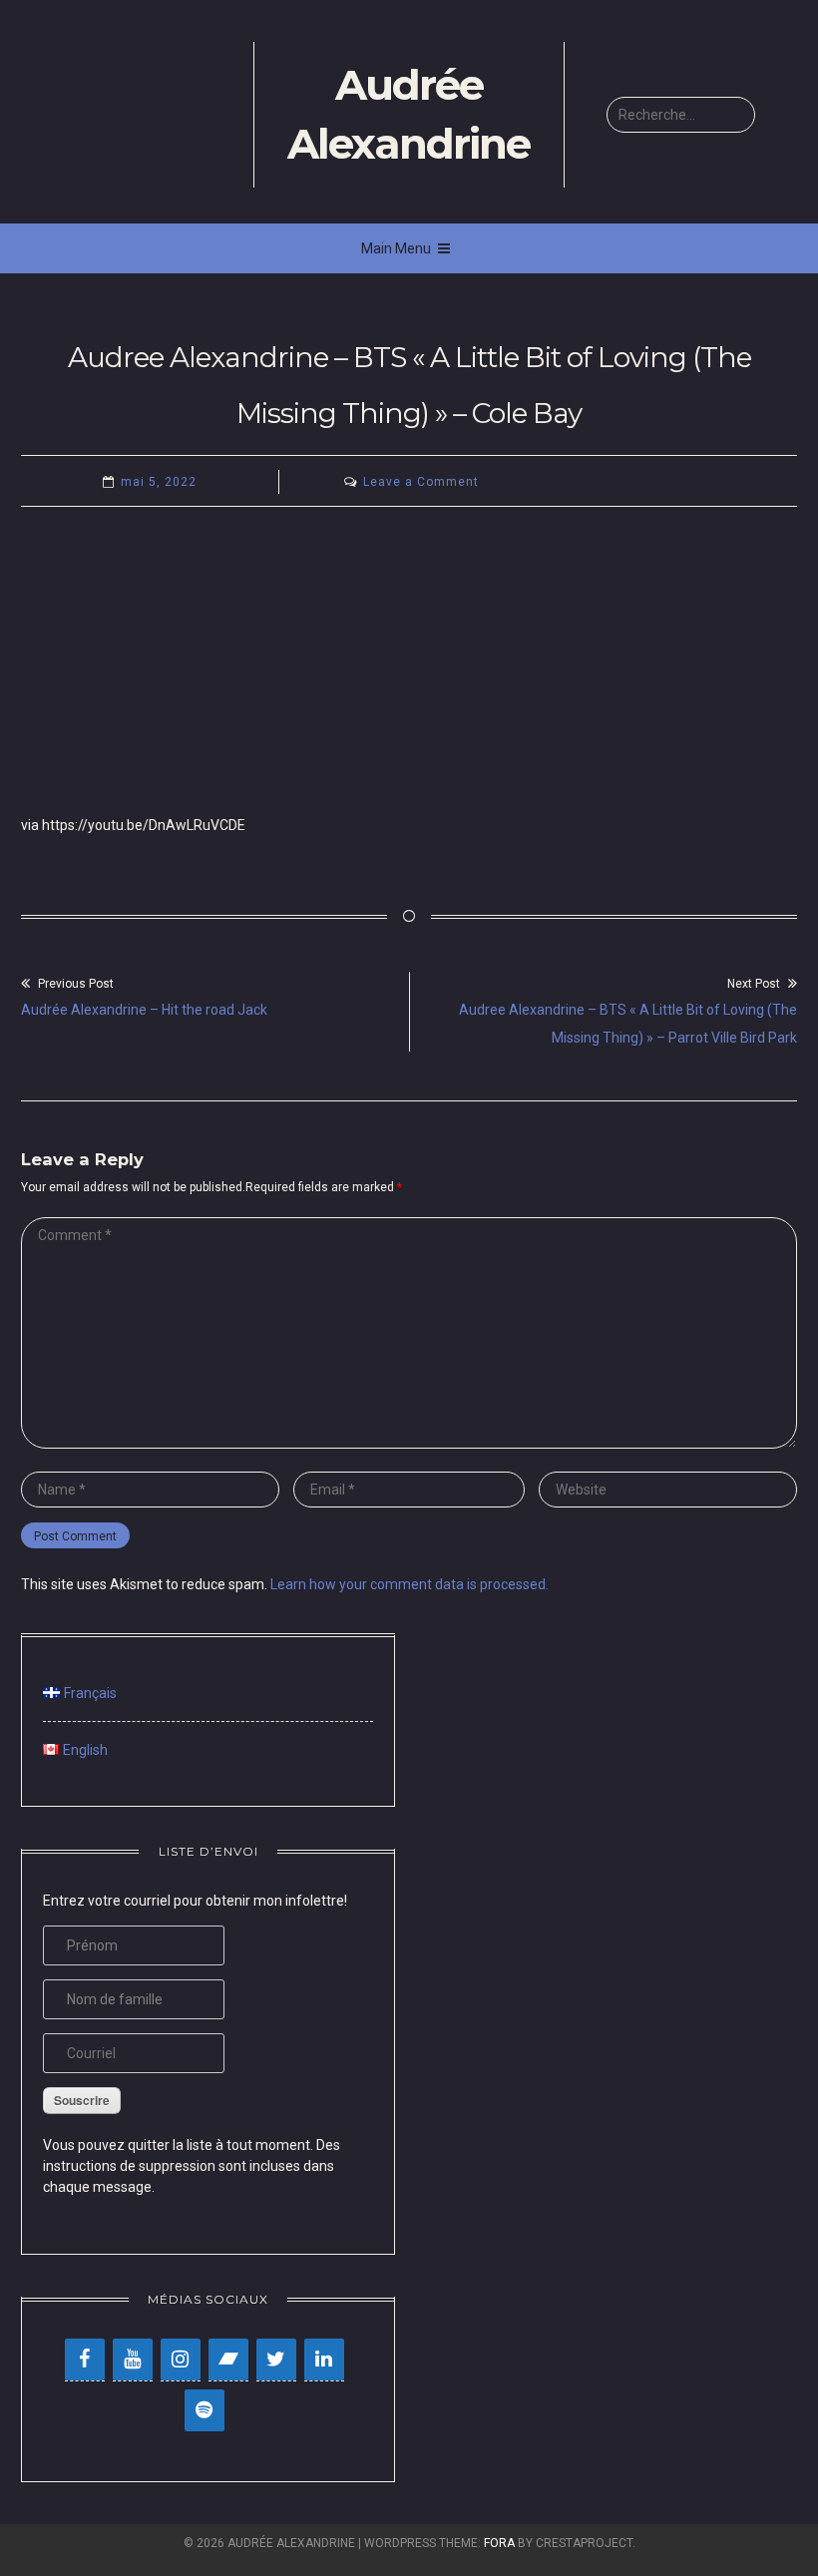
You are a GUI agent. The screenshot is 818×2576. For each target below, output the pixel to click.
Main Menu (396, 248)
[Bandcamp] (228, 2360)
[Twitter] (276, 2360)
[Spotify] (204, 2410)
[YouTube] (133, 2360)
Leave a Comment (421, 482)
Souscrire (82, 2100)
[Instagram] (181, 2360)
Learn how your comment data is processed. (409, 1584)
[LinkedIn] (324, 2360)
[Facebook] (85, 2360)
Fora (499, 2543)
